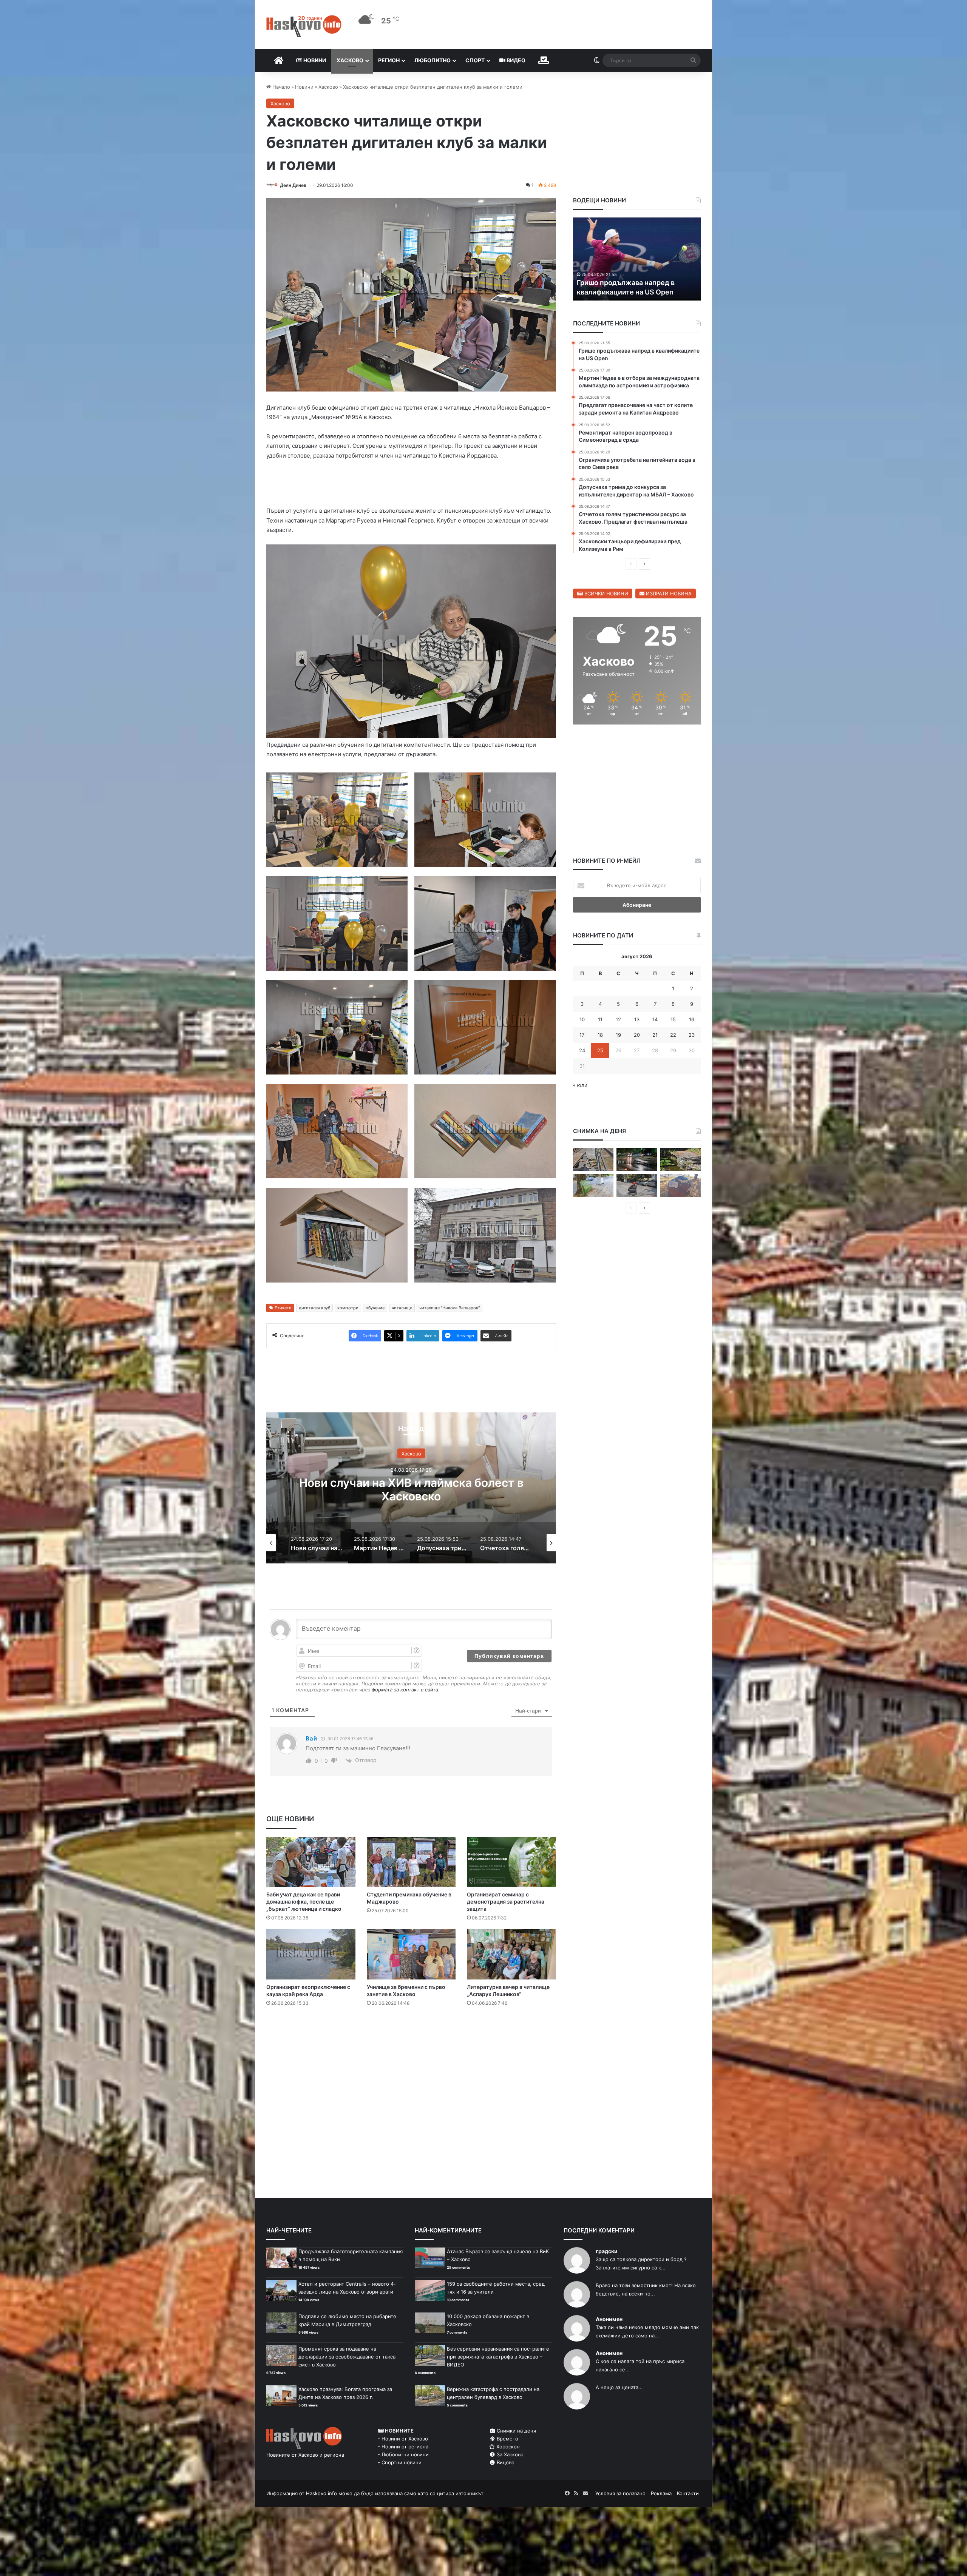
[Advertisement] (411, 2043)
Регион (389, 60)
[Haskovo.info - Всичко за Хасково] (304, 26)
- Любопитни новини (403, 2454)
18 (600, 1035)
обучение (375, 1308)
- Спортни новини (400, 2462)
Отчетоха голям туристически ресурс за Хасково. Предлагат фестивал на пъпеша (629, 282)
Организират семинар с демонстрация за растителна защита (506, 1902)
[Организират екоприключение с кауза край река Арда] (311, 1954)
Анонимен (609, 2319)
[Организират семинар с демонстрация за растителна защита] (511, 1862)
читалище (402, 1308)
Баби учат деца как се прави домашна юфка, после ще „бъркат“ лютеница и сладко (304, 1902)
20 (637, 1035)
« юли (580, 1085)
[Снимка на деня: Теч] (637, 1160)
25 (600, 1050)
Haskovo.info (321, 2493)
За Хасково (509, 2454)
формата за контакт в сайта (405, 1690)
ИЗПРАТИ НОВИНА (668, 594)
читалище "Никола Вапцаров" (450, 1308)
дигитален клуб (314, 1308)
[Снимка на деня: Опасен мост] (593, 1160)
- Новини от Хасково (403, 2439)
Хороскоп (507, 2447)
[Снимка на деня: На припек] (680, 1160)
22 (673, 1035)
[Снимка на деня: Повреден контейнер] (593, 1185)
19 (618, 1035)
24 (582, 1050)
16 (692, 1019)
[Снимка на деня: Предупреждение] (680, 1185)
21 (655, 1035)
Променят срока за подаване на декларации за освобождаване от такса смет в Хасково (347, 2357)
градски (607, 2251)
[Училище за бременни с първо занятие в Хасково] (411, 1954)
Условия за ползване (620, 2493)
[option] (411, 1488)
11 (600, 1019)
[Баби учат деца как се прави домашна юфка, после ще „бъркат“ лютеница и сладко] (311, 1862)
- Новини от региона (403, 2447)
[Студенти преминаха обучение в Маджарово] (411, 1862)
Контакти (688, 2493)
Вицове (505, 2462)
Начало (280, 87)
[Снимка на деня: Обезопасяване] (637, 1185)
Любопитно (433, 60)
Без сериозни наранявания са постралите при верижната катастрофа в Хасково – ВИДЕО (498, 2357)
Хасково (350, 60)
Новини (314, 60)
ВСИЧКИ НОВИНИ (606, 594)
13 (637, 1019)
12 (618, 1019)
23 (692, 1035)
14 (655, 1019)
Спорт (475, 60)
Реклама (661, 2493)
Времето (507, 2439)
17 (582, 1035)
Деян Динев (293, 185)
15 (673, 1019)
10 (582, 1019)
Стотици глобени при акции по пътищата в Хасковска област (411, 1489)
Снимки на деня (516, 2431)
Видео (515, 60)
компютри (348, 1308)
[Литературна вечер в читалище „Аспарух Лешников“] (511, 1954)
